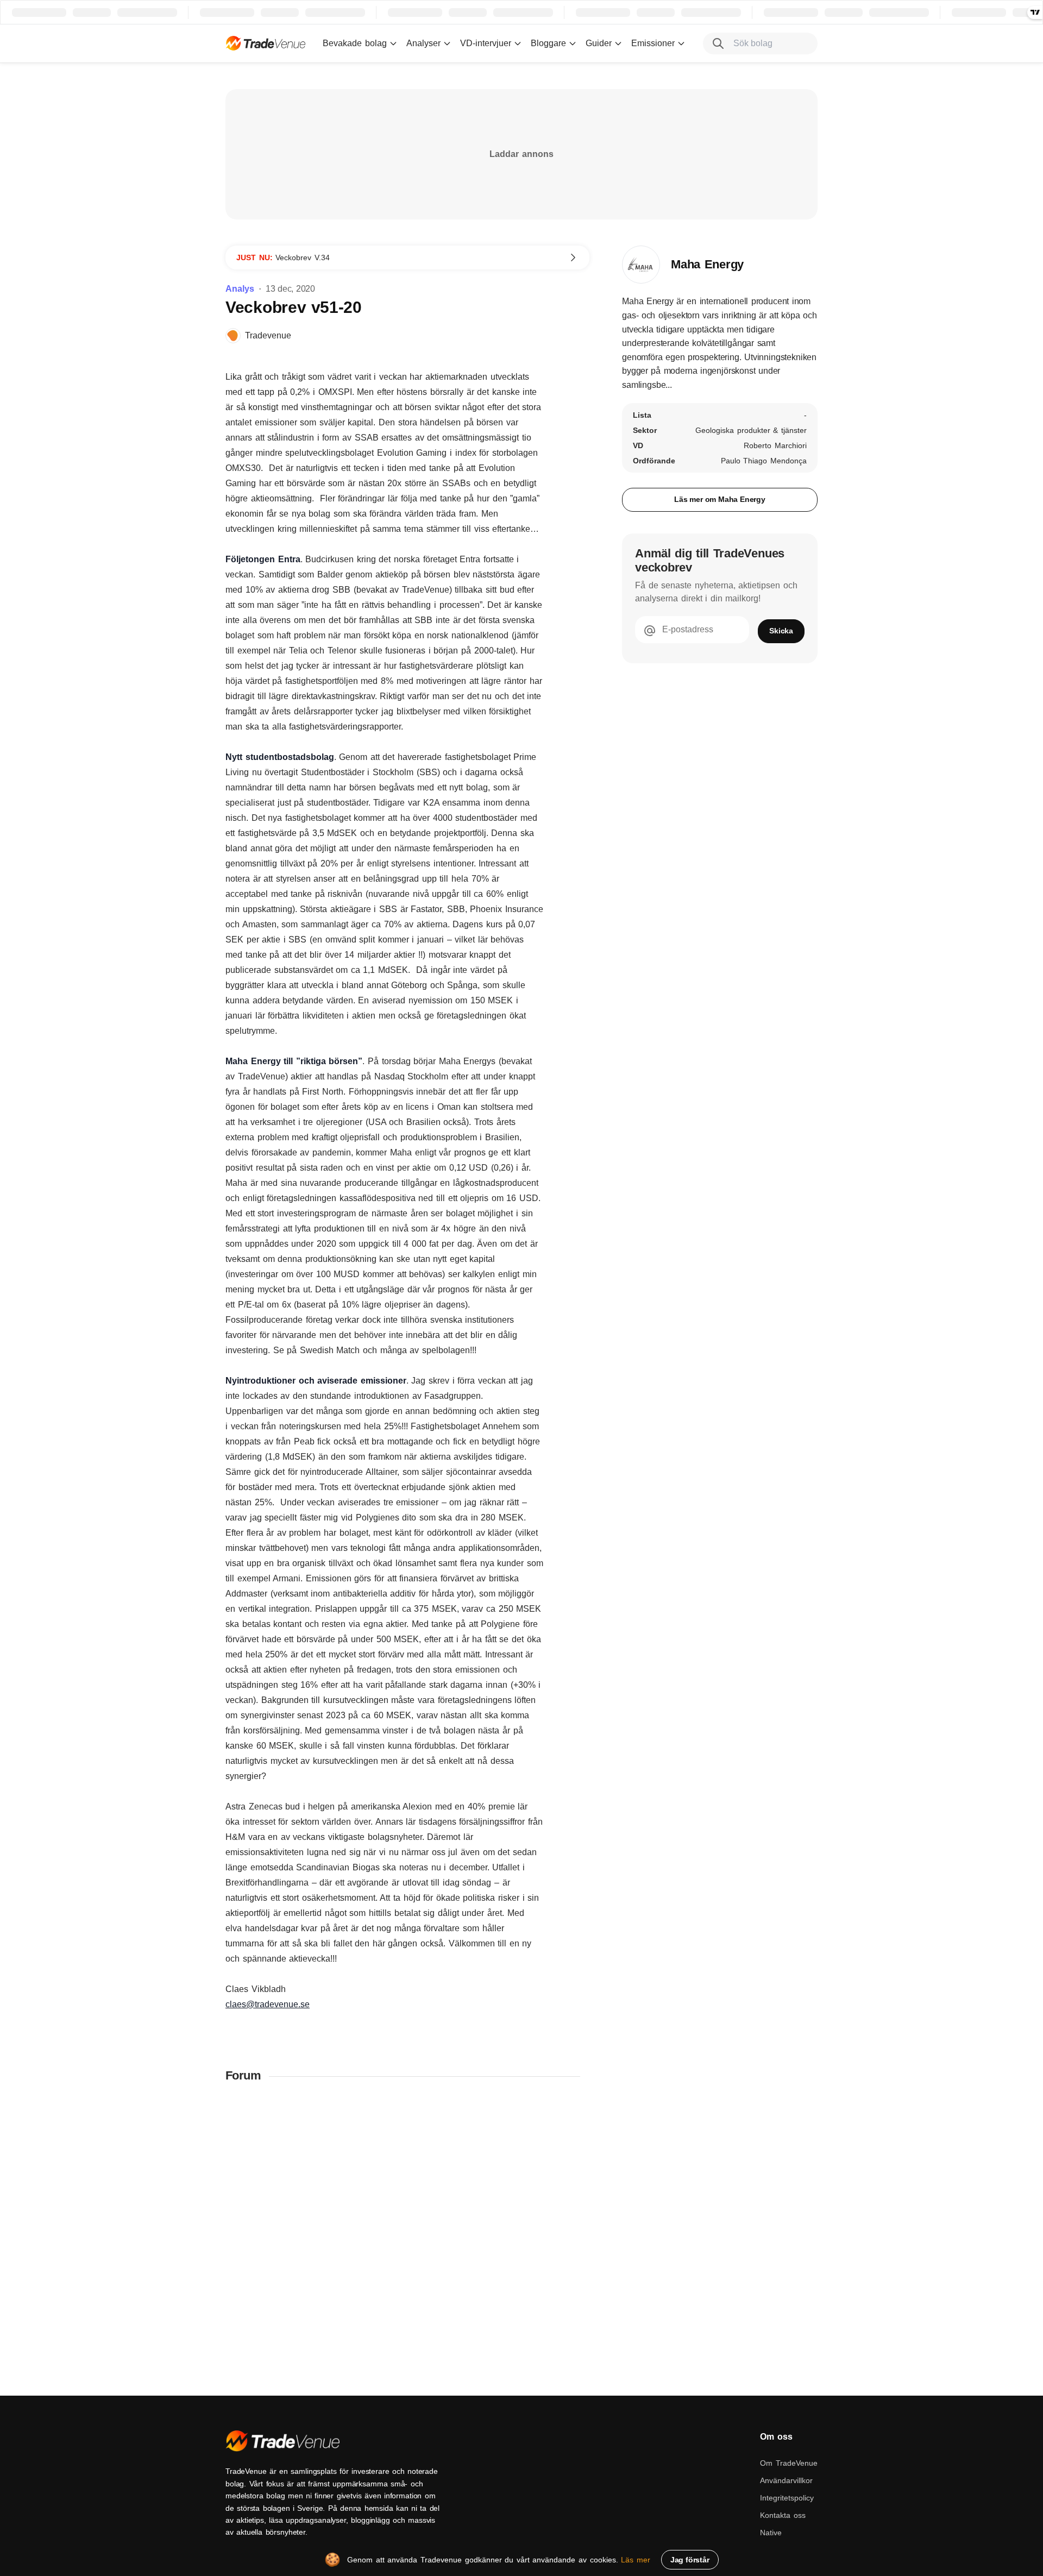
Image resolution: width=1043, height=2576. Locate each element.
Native (771, 2533)
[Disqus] (407, 2234)
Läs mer (636, 2560)
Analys (240, 289)
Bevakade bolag (355, 43)
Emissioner (653, 43)
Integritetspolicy (787, 2498)
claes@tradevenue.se (268, 2004)
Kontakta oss (783, 2515)
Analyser (423, 43)
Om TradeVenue (789, 2463)
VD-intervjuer (486, 43)
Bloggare (548, 43)
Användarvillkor (786, 2480)
